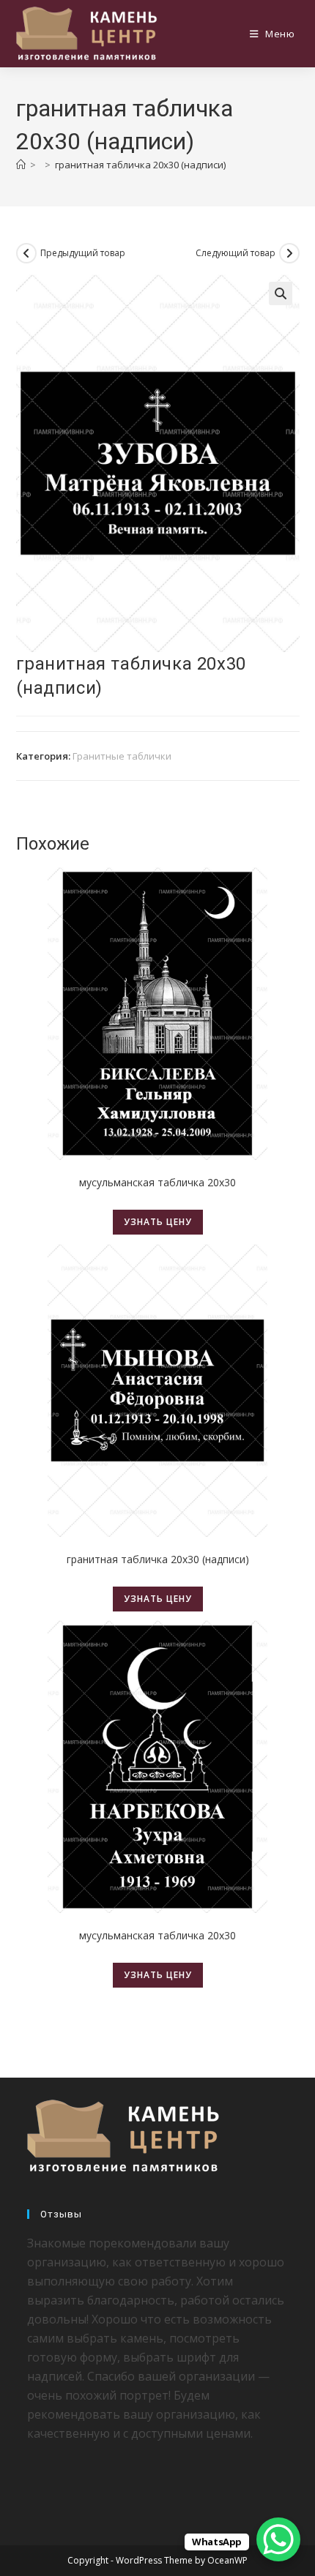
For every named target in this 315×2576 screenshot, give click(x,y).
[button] (281, 293)
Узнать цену (158, 1222)
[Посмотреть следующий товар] (289, 253)
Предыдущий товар (83, 253)
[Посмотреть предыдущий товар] (26, 253)
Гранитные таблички (122, 756)
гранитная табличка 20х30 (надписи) (140, 165)
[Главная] (21, 165)
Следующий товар (236, 253)
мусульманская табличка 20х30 (157, 1182)
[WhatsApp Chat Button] (278, 2539)
